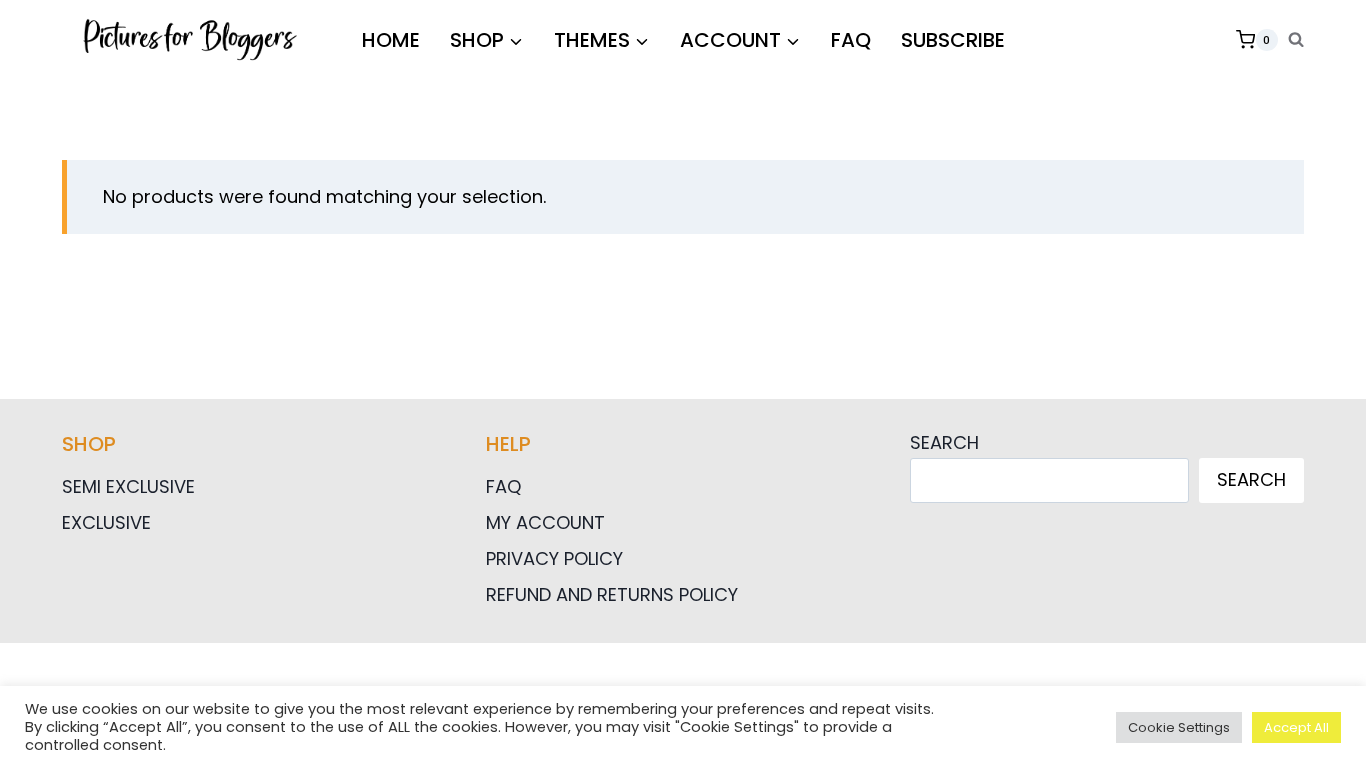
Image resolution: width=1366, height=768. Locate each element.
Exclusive (106, 522)
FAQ (851, 40)
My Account (545, 522)
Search (944, 442)
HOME (391, 40)
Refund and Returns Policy (612, 594)
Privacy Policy (554, 558)
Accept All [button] (1296, 727)
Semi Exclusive (128, 486)
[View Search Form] (1296, 40)
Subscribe (953, 40)
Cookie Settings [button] (1179, 727)
